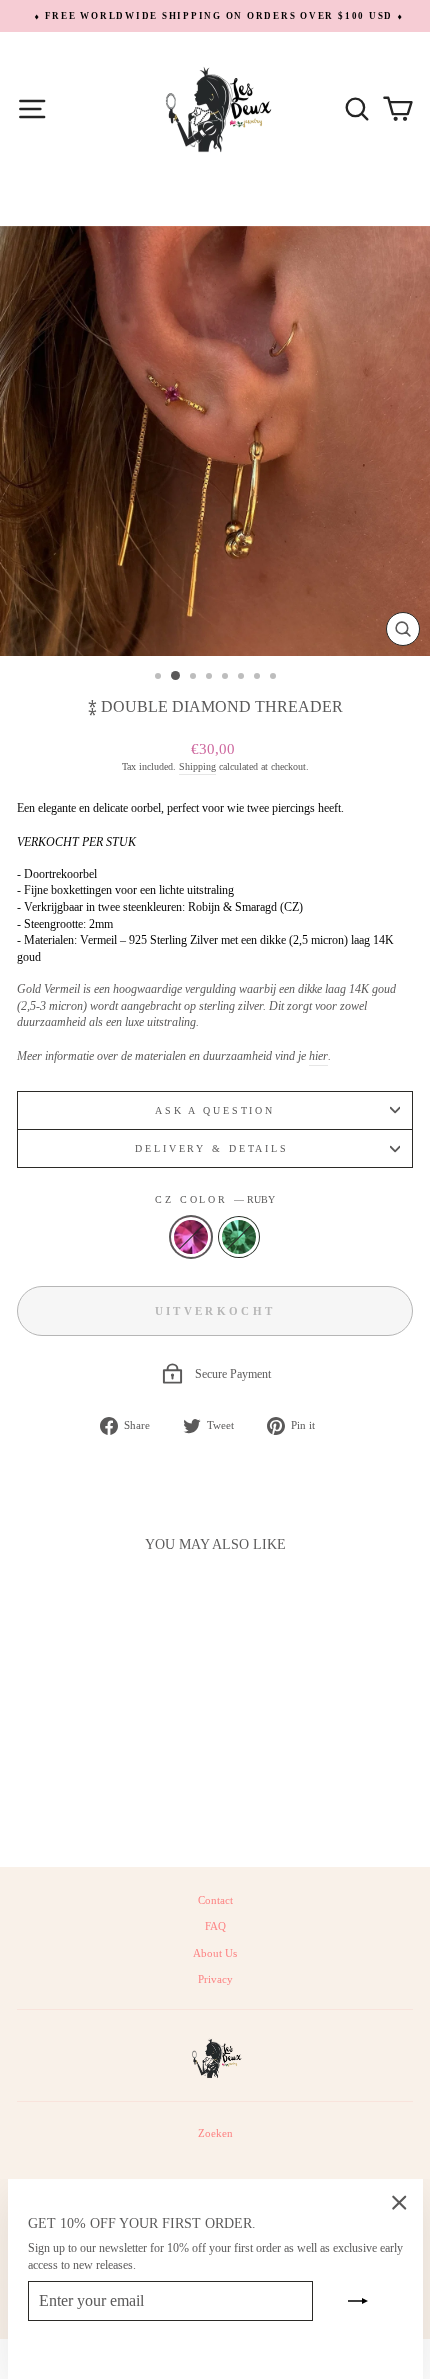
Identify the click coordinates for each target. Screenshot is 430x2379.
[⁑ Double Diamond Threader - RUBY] (80, 1798)
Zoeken (215, 2133)
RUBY (191, 1237)
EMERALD (239, 1237)
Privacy (215, 1979)
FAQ (215, 1926)
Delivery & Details (215, 1148)
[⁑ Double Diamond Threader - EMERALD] (103, 1798)
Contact (215, 1900)
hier (318, 1056)
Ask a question (215, 1110)
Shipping (197, 766)
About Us (215, 1953)
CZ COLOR (215, 1199)
